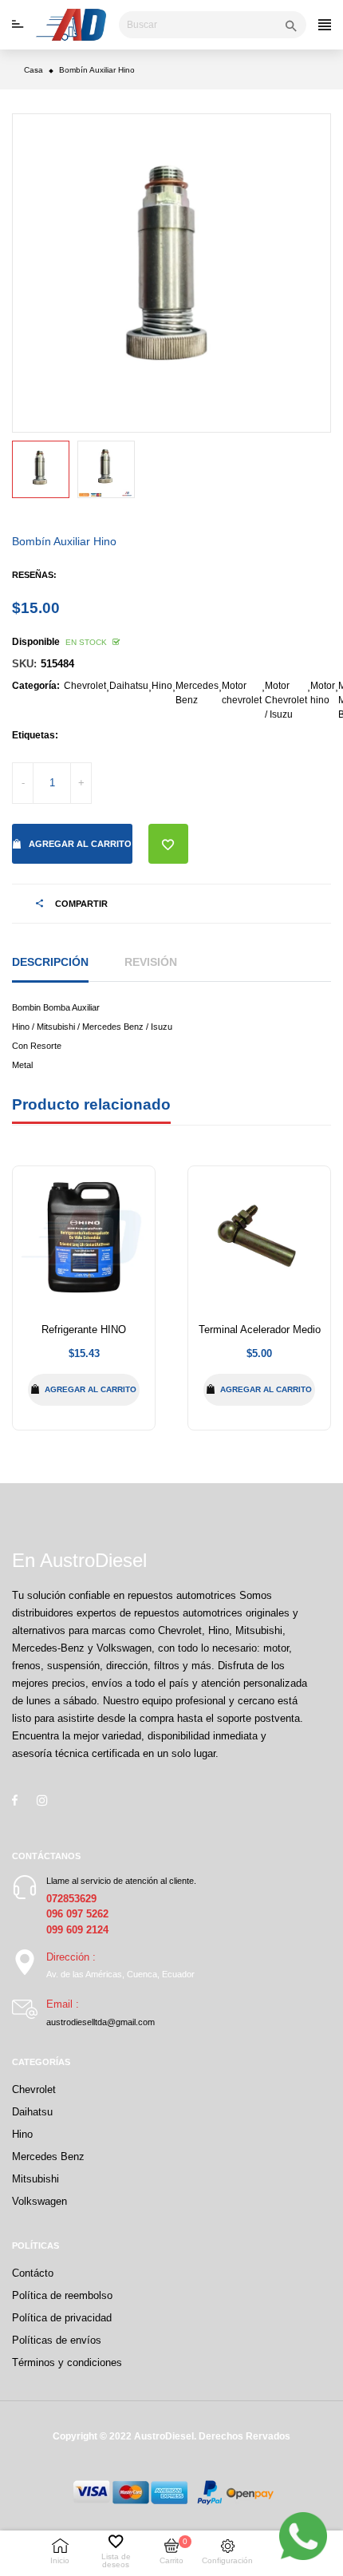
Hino (162, 686)
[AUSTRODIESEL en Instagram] (42, 1800)
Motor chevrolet (242, 693)
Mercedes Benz (197, 693)
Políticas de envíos (57, 2340)
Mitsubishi (35, 2179)
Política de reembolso (62, 2295)
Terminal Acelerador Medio (260, 1330)
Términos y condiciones (67, 2362)
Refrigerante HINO (84, 1330)
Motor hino (323, 693)
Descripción (50, 962)
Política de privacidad (62, 2318)
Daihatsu (129, 686)
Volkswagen (39, 2201)
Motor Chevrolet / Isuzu (286, 700)
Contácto (33, 2273)
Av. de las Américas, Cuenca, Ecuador (120, 1974)
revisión (151, 962)
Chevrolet (85, 686)
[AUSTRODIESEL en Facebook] (15, 1800)
